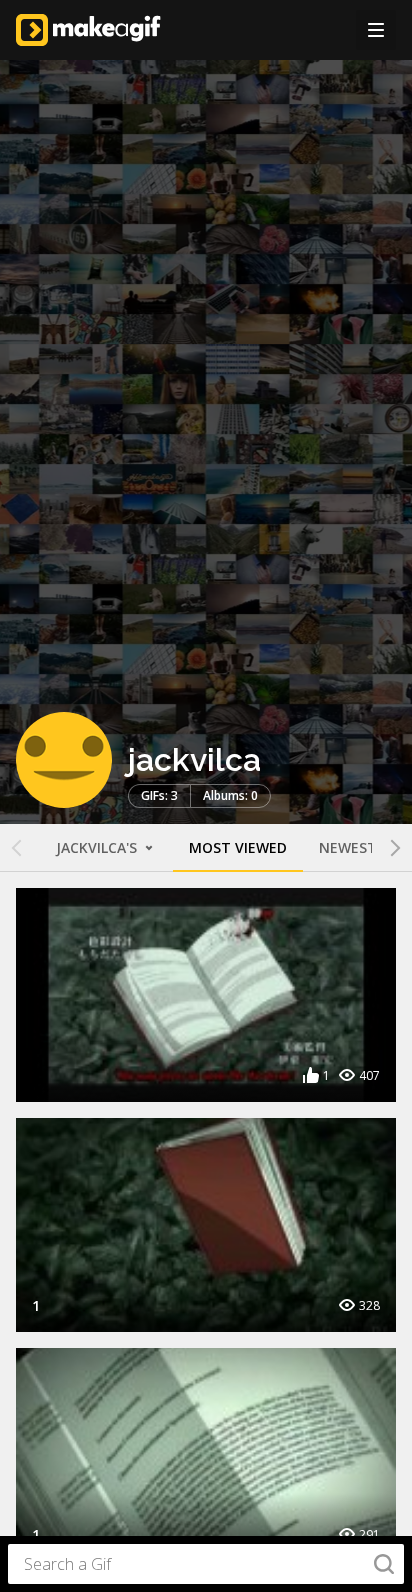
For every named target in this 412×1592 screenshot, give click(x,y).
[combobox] (206, 1564)
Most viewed (238, 847)
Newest (348, 847)
